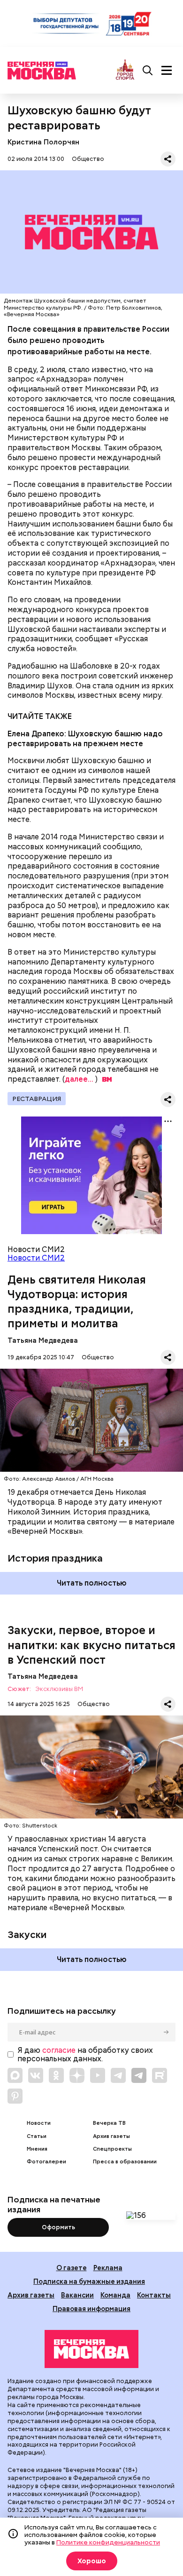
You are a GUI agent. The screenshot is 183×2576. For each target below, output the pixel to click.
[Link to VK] (36, 2075)
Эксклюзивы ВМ (59, 1689)
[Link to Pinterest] (15, 2096)
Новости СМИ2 (36, 1258)
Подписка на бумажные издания (89, 2281)
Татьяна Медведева (43, 1340)
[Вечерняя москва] (91, 2349)
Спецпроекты (112, 2149)
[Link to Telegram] (118, 2075)
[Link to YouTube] (98, 2075)
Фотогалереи (46, 2162)
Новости (39, 2123)
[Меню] (167, 71)
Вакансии (77, 2295)
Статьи (37, 2136)
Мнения (37, 2149)
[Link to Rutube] (160, 2075)
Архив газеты (111, 2136)
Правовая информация (91, 2309)
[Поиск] (148, 71)
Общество (88, 159)
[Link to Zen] (77, 2075)
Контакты (154, 2295)
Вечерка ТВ (109, 2123)
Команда (115, 2295)
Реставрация (37, 1099)
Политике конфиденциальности (108, 2542)
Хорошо (92, 2561)
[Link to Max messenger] (15, 2075)
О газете (72, 2268)
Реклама (108, 2268)
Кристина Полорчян (43, 142)
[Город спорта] (125, 70)
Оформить (58, 2227)
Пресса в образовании (125, 2162)
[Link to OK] (56, 2075)
